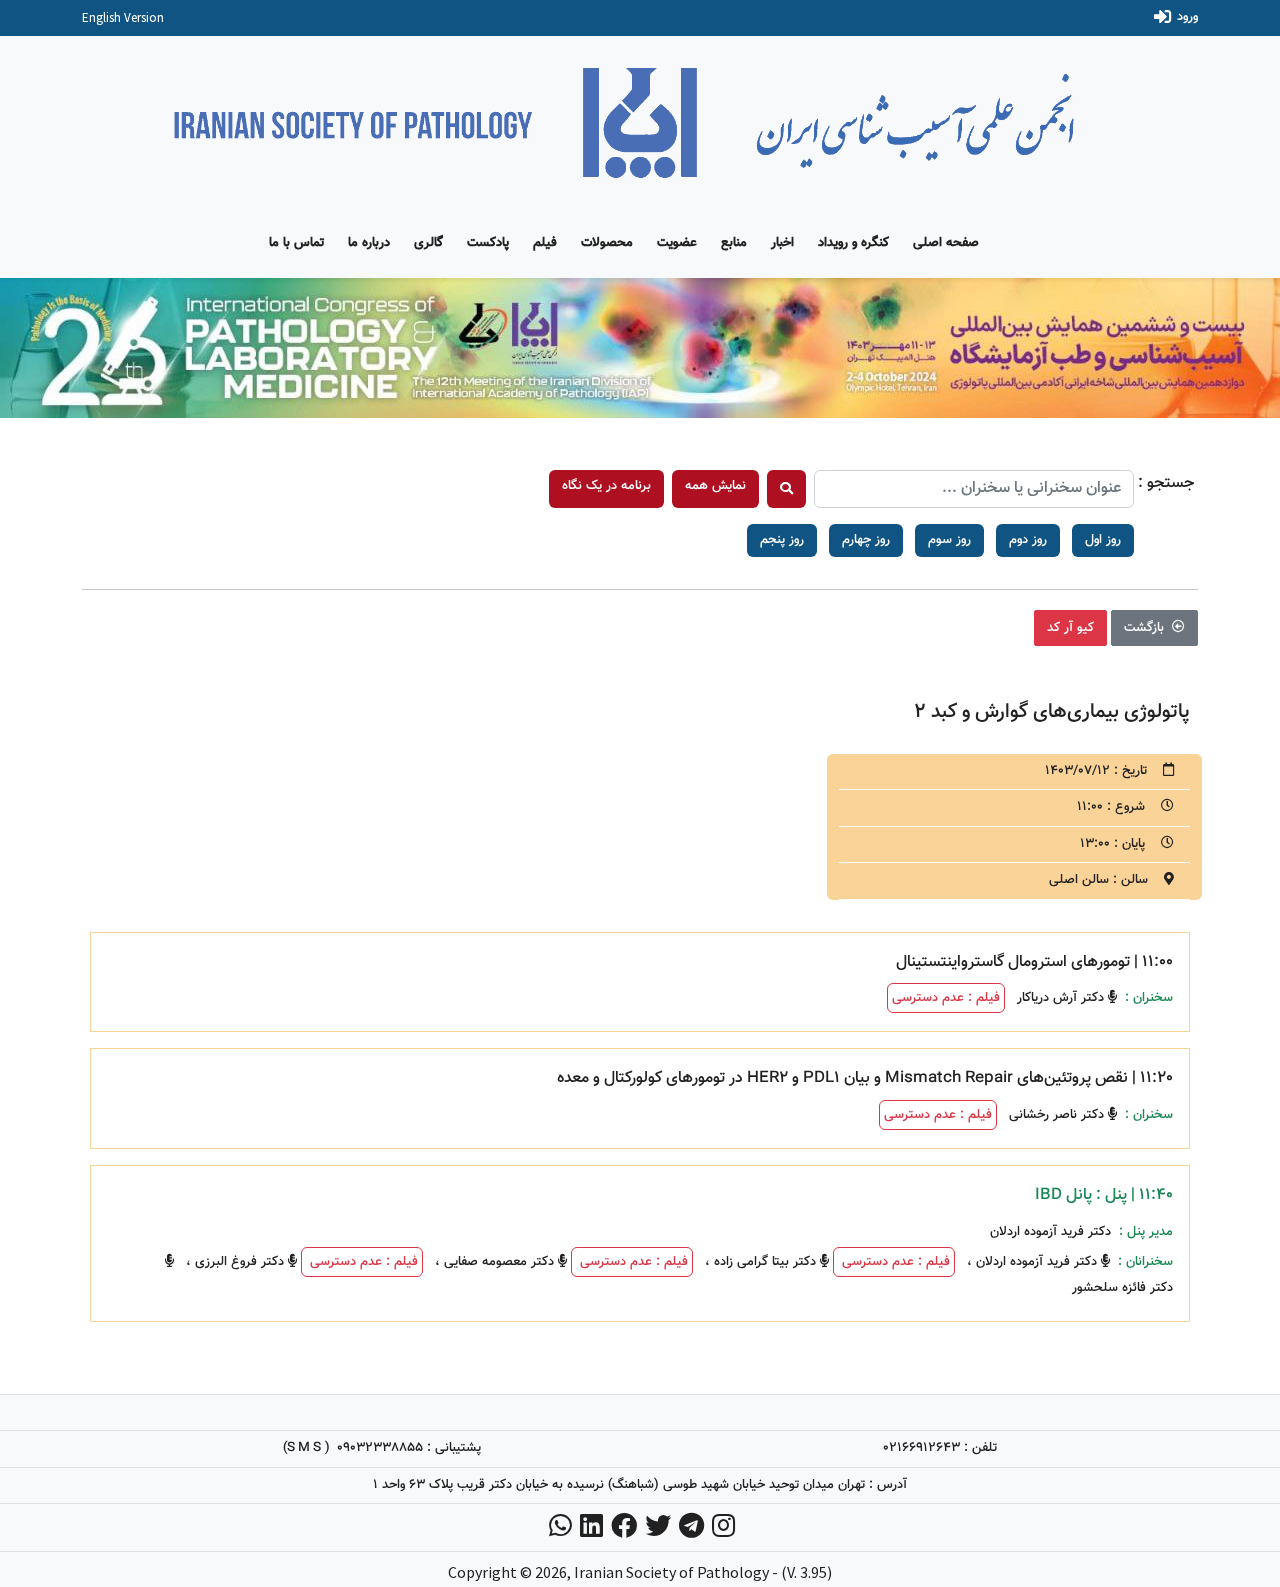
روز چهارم (866, 540)
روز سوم (949, 540)
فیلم (545, 243)
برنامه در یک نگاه (606, 486)
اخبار (782, 243)
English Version (123, 17)
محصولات (607, 243)
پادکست (488, 243)
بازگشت (1146, 628)
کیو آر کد (1070, 628)
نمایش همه (715, 486)
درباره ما (369, 243)
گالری (428, 243)
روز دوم (1028, 540)
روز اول (1103, 540)
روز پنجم (782, 540)
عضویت (677, 243)
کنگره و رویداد (853, 243)
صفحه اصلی (946, 243)
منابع (734, 243)
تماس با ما (296, 243)
